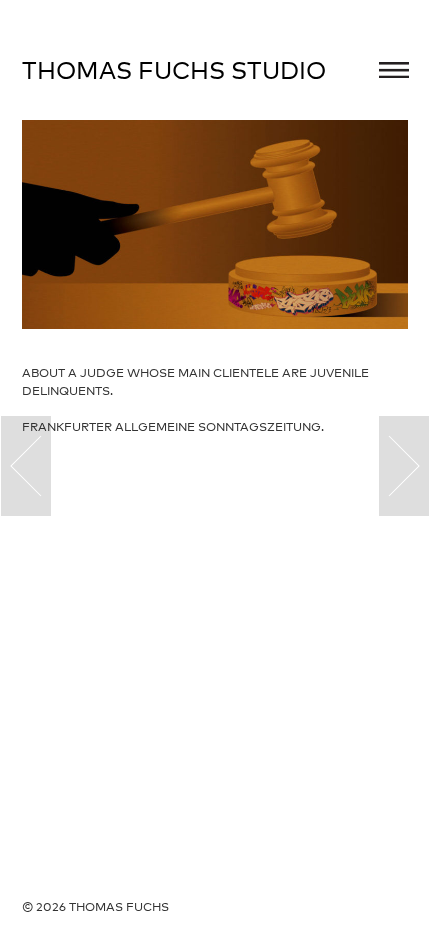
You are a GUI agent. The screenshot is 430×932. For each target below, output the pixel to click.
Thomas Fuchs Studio (174, 70)
